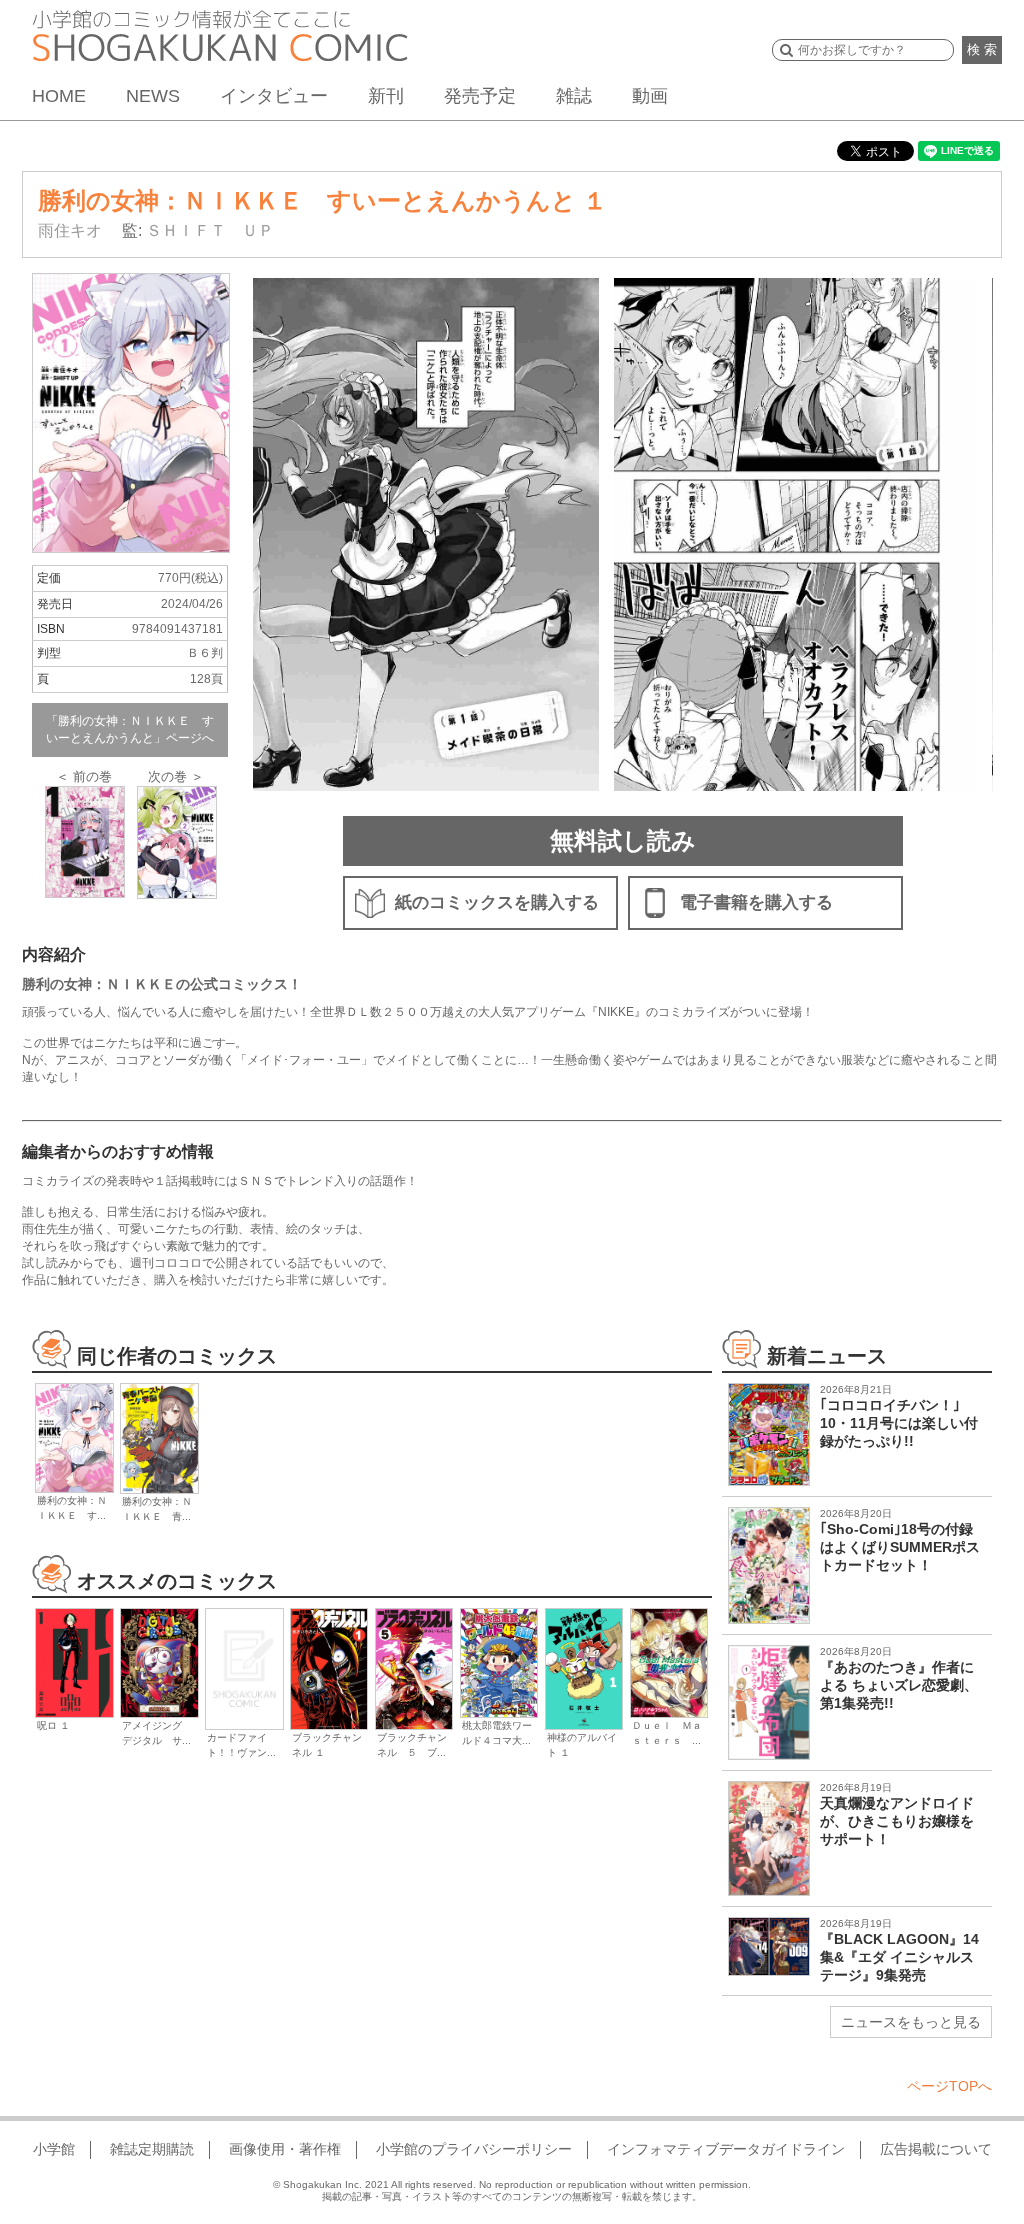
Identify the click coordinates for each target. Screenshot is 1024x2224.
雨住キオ (70, 230)
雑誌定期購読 (152, 2149)
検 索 (982, 49)
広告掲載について (936, 2149)
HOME (59, 96)
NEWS (153, 96)
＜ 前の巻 (84, 776)
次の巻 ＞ (176, 776)
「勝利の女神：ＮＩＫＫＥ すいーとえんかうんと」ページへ (130, 729)
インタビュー (274, 96)
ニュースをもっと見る (911, 2022)
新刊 (386, 96)
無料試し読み (623, 840)
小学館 (54, 2149)
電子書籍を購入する (756, 902)
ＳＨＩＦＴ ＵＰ (210, 230)
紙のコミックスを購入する (497, 902)
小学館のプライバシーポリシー (474, 2149)
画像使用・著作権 (285, 2149)
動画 (650, 96)
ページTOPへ (949, 2086)
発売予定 (480, 96)
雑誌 (574, 96)
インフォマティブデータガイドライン (726, 2149)
